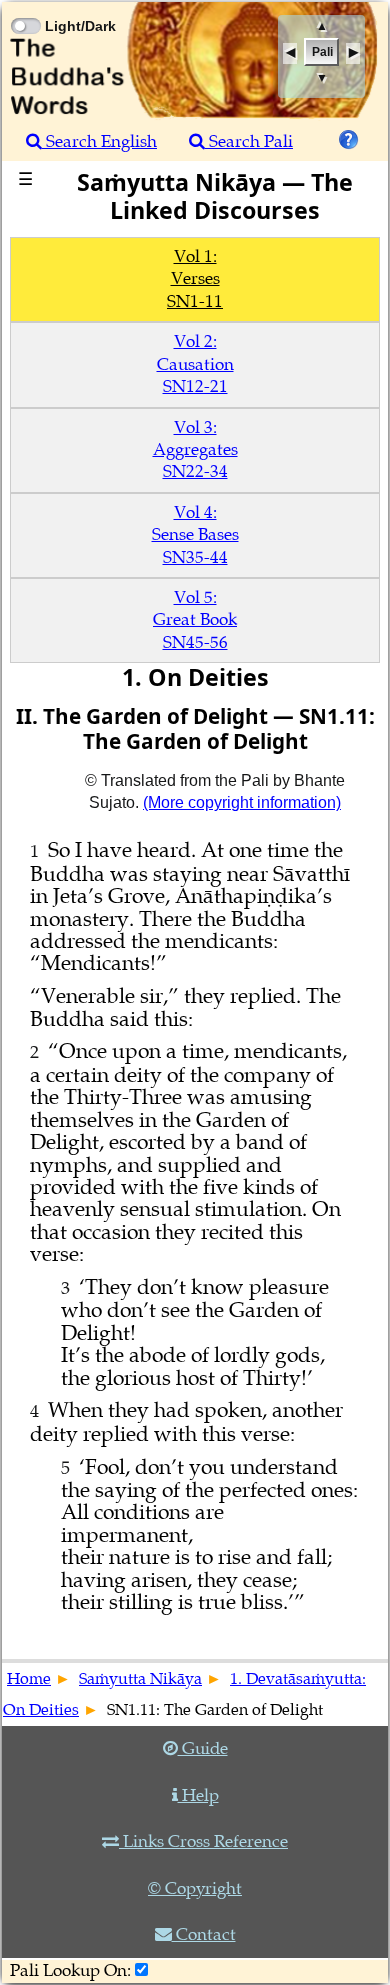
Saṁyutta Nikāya (140, 1679)
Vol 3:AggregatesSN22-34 (195, 450)
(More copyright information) (242, 802)
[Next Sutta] (353, 53)
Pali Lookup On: (70, 1970)
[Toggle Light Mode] (25, 8)
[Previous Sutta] (290, 53)
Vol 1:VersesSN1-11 (195, 279)
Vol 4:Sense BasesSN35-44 (195, 535)
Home (29, 1679)
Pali (322, 52)
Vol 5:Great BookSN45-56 (195, 620)
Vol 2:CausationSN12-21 (195, 364)
